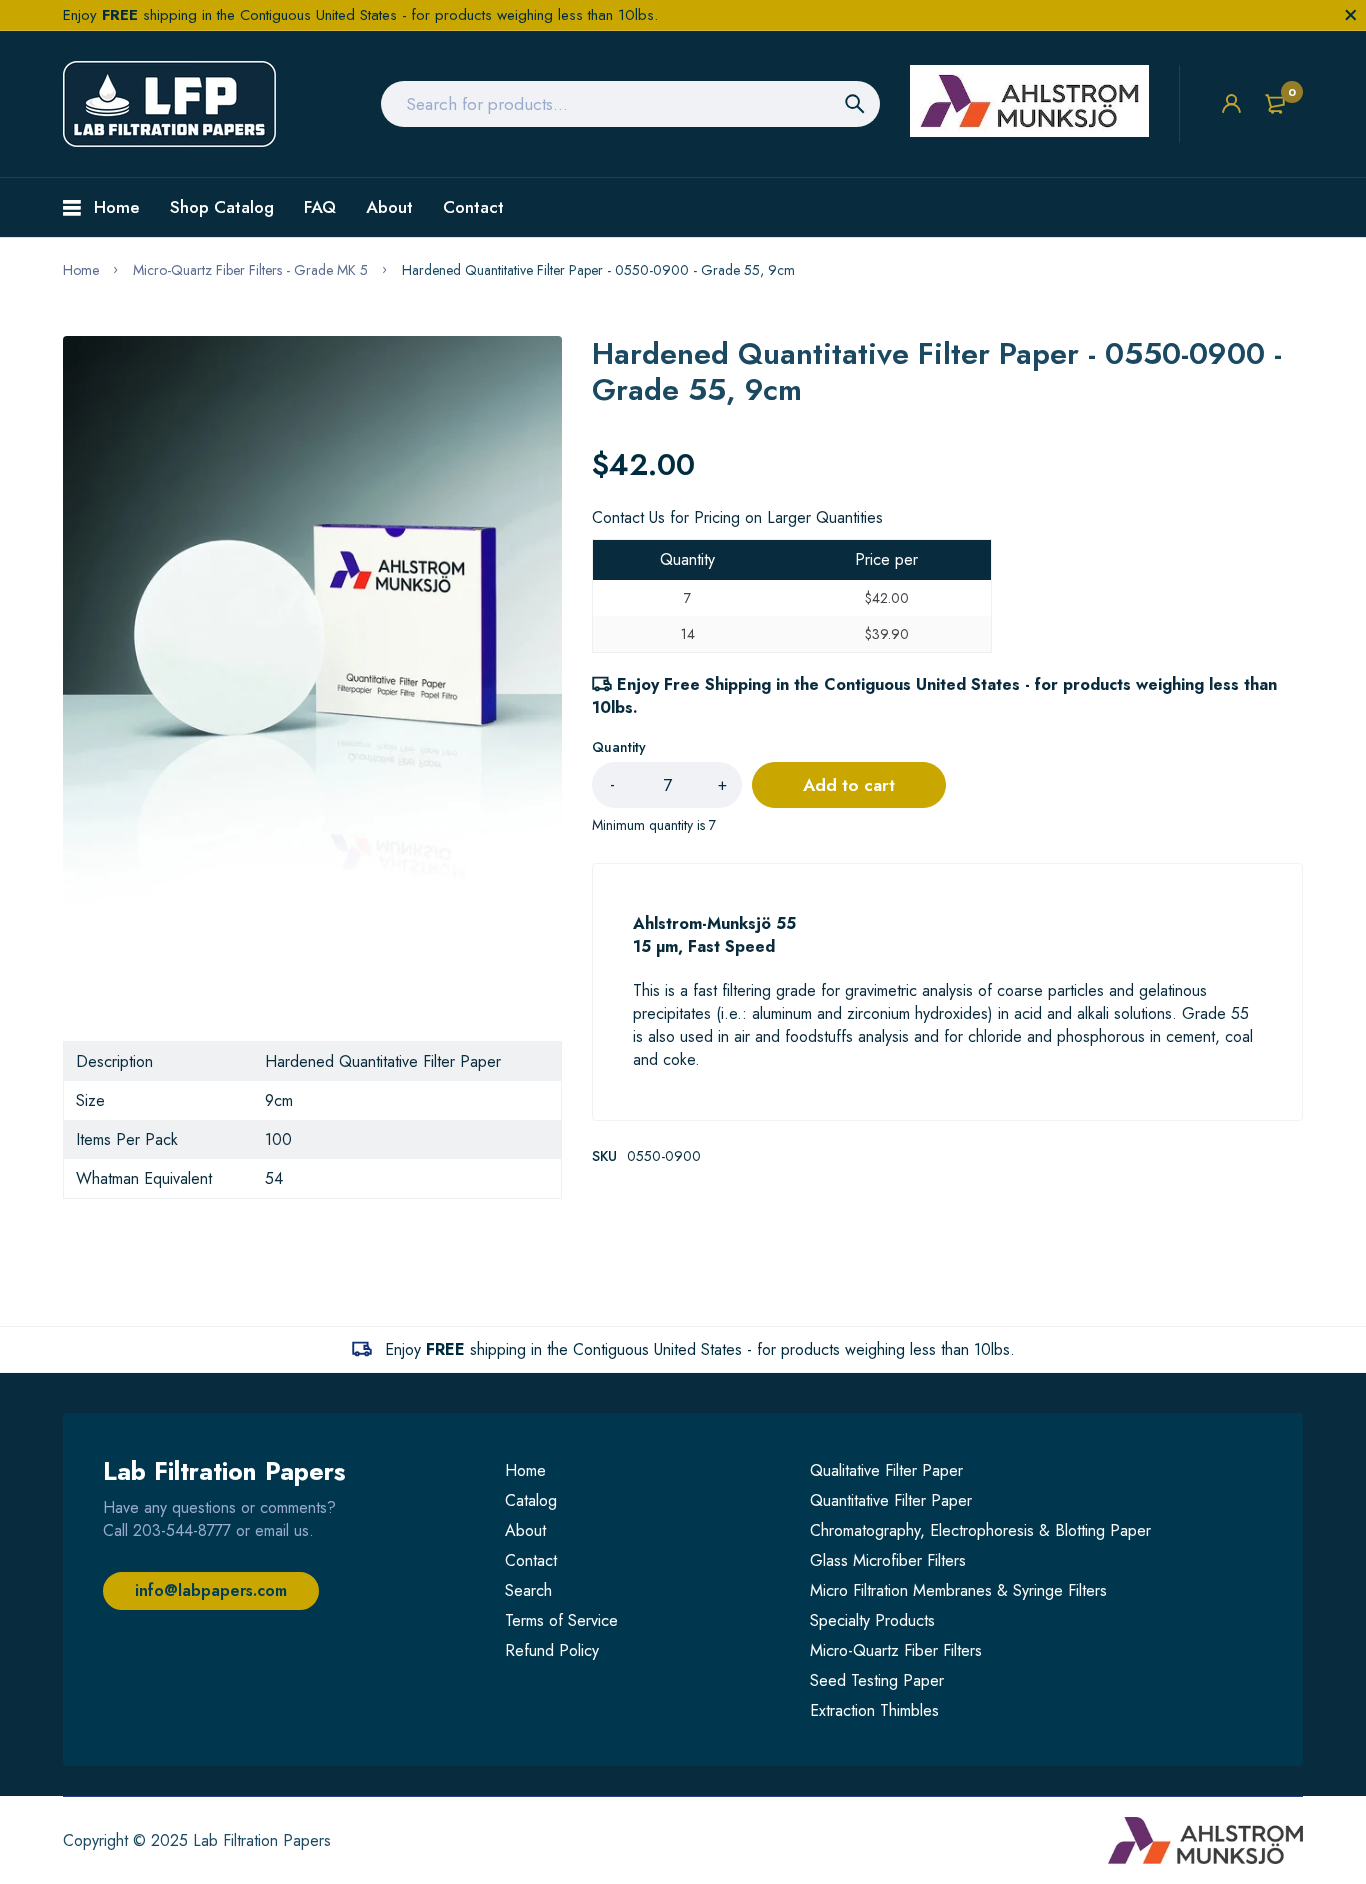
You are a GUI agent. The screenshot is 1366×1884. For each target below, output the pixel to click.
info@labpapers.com (211, 1590)
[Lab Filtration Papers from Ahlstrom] (169, 104)
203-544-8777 (182, 1530)
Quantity (619, 747)
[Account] (1231, 103)
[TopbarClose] (1351, 15)
